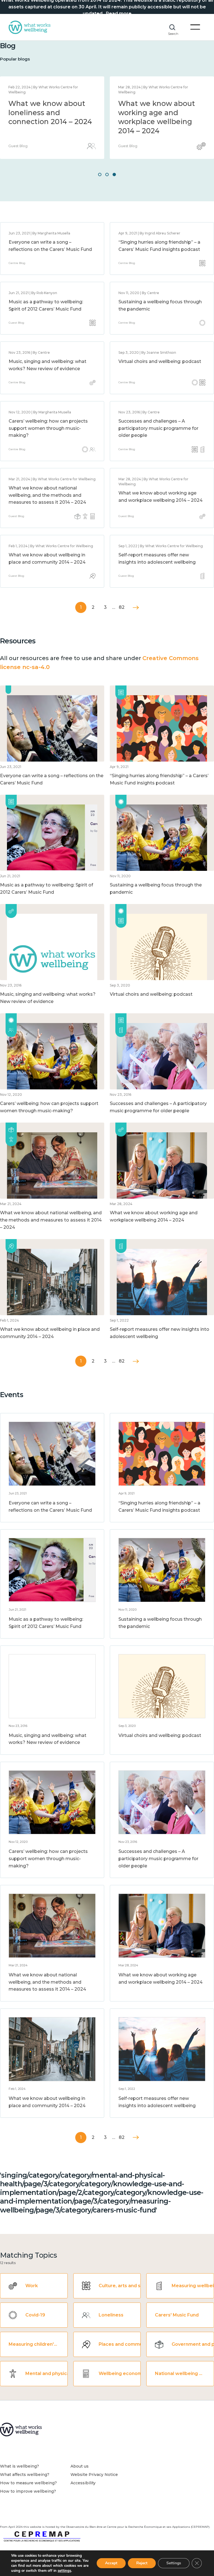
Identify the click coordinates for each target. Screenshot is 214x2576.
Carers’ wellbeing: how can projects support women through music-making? (48, 428)
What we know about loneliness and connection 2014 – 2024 (50, 112)
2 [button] (107, 175)
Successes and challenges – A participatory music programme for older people (158, 428)
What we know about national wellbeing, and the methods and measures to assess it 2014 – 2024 (47, 495)
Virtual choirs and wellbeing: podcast (160, 361)
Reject (142, 2563)
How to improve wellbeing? (28, 2491)
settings (64, 2571)
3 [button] (114, 175)
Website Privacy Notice (94, 2475)
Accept (111, 2563)
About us (80, 2466)
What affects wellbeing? (25, 2475)
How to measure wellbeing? (28, 2483)
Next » (136, 608)
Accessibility (83, 2483)
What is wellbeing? (20, 2466)
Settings (174, 2563)
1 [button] (100, 175)
